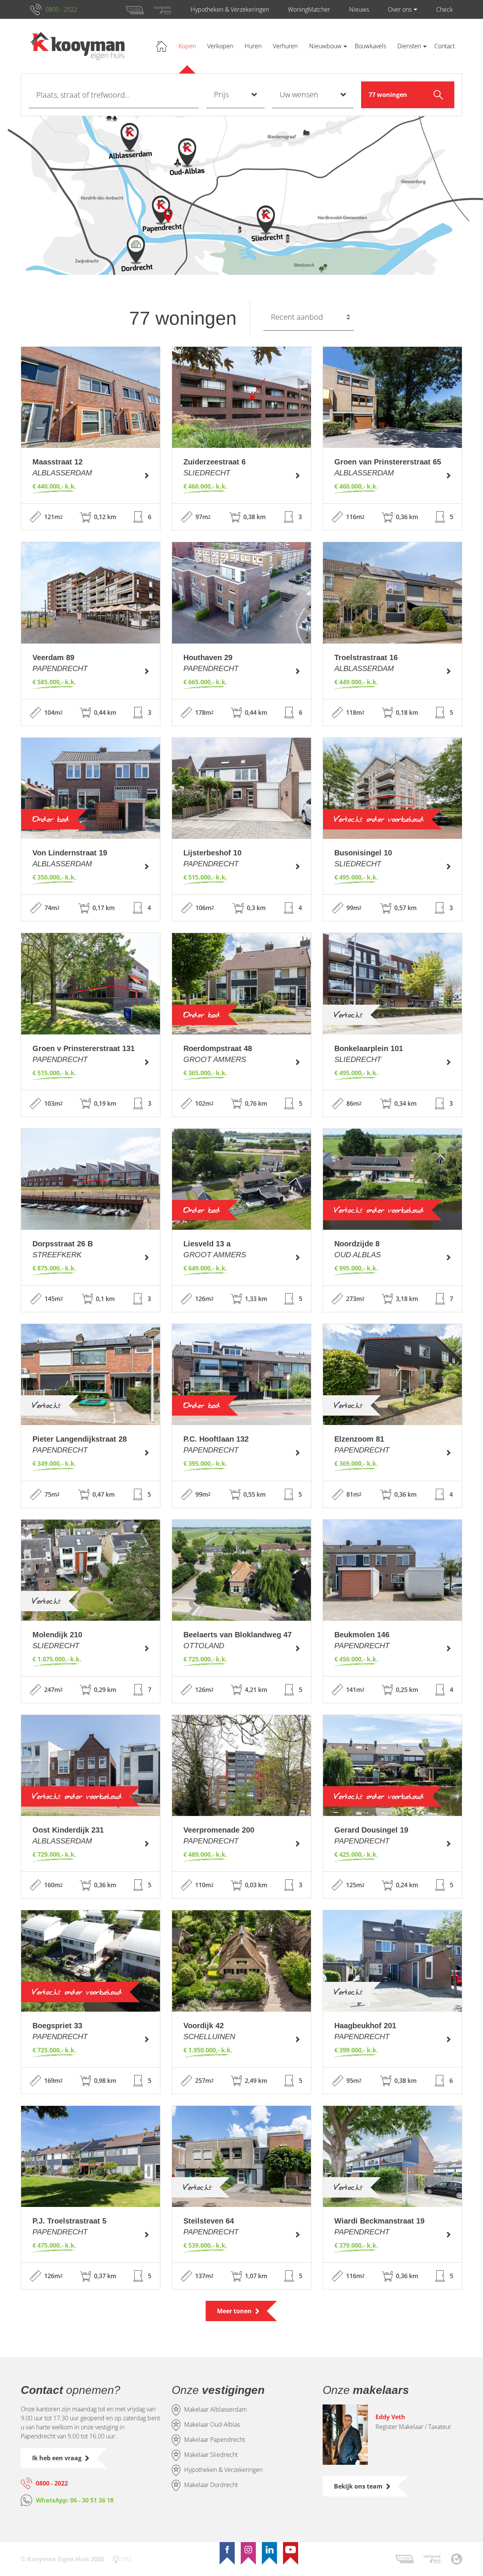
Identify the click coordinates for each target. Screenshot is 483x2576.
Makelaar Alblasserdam (215, 2410)
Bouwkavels (370, 46)
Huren (253, 46)
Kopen (187, 46)
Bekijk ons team (358, 2486)
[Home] (77, 46)
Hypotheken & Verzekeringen (230, 9)
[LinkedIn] (269, 2550)
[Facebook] (227, 2550)
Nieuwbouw (325, 46)
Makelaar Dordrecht (211, 2485)
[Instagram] (248, 2550)
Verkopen (220, 46)
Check (445, 9)
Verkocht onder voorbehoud (379, 819)
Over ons (400, 9)
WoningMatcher (309, 9)
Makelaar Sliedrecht (211, 2455)
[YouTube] (291, 2550)
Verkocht (349, 1015)
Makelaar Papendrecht (215, 2440)
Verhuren (285, 46)
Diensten (409, 46)
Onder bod (51, 819)
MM (126, 2559)
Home (162, 46)
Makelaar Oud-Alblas (212, 2425)
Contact (445, 46)
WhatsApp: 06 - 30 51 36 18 (75, 2500)
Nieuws (359, 9)
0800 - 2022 (61, 9)
